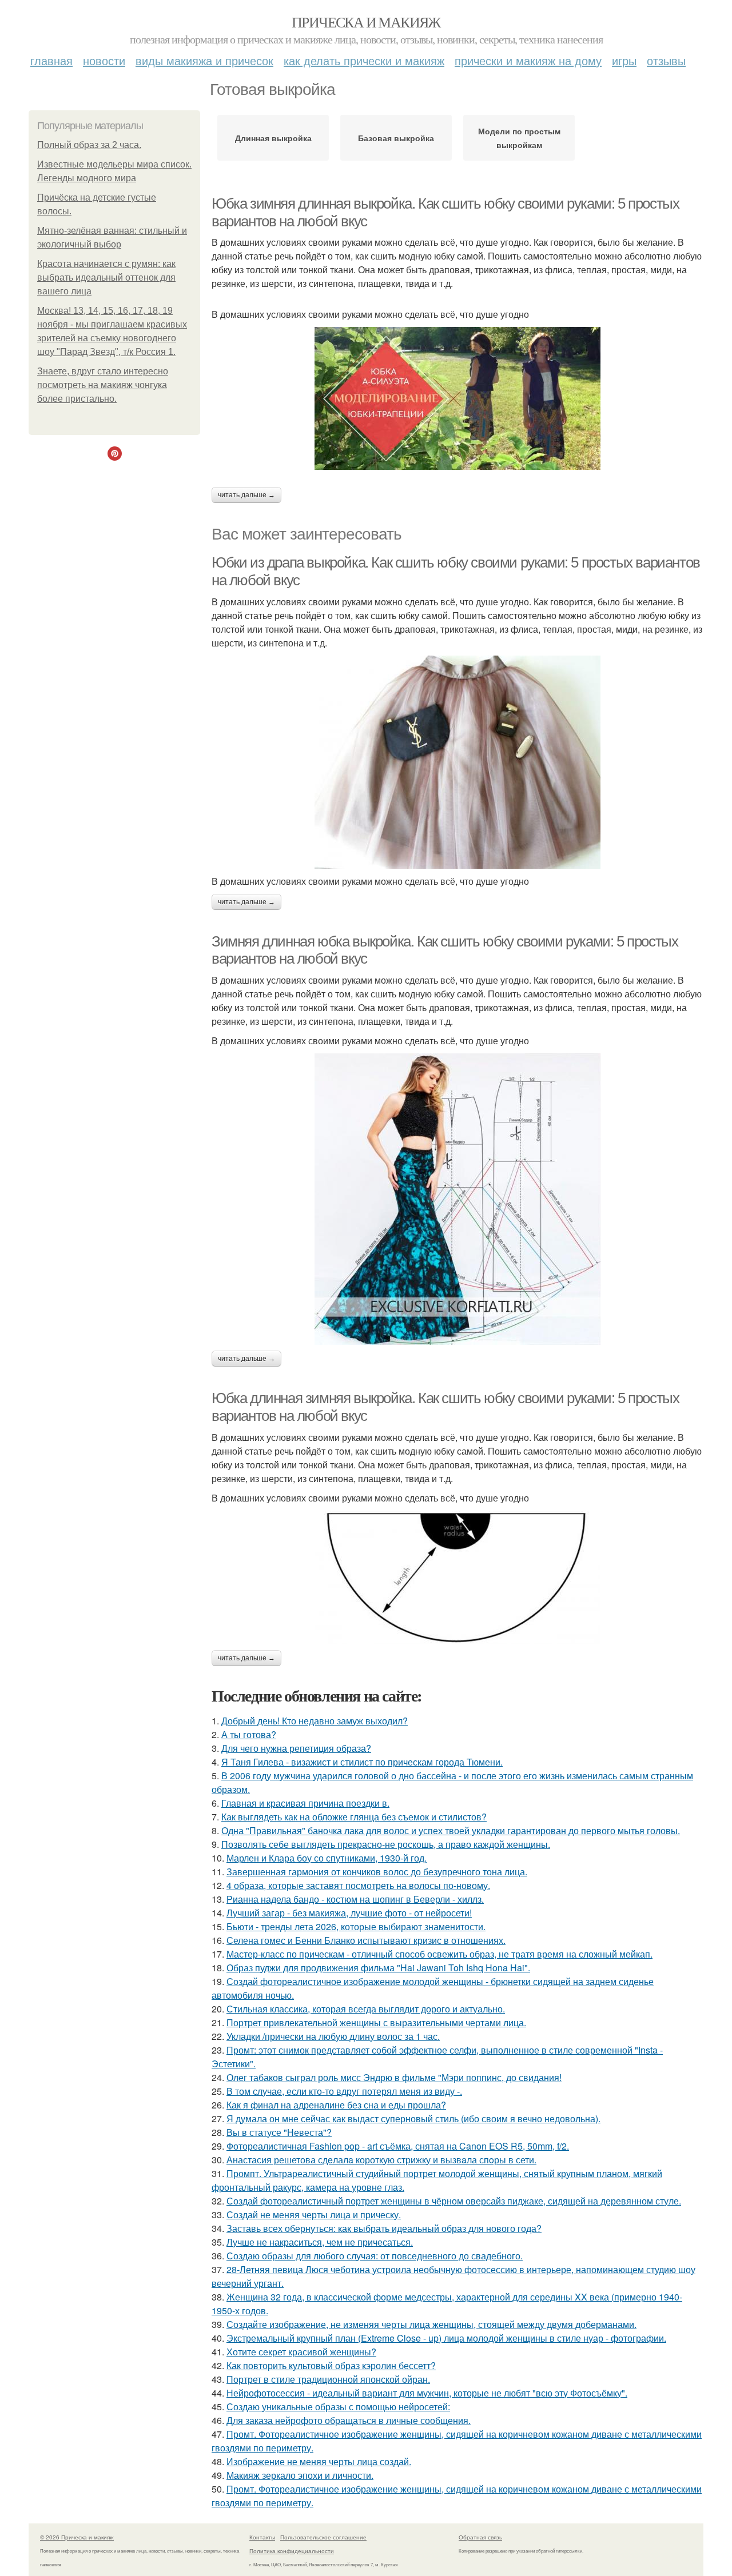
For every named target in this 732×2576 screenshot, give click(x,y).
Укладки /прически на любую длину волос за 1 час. (333, 2036)
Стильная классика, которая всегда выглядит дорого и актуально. (366, 2009)
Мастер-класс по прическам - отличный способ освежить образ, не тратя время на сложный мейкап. (439, 1954)
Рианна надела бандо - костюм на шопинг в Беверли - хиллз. (355, 1899)
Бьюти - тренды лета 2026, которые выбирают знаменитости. (356, 1926)
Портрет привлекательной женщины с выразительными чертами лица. (376, 2022)
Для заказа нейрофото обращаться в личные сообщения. (349, 2420)
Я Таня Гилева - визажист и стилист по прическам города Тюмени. (362, 1762)
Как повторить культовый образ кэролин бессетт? (331, 2365)
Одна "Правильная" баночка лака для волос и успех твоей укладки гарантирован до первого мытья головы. (451, 1830)
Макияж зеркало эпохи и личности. (300, 2475)
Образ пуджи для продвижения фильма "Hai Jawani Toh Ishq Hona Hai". (378, 1968)
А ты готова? (249, 1734)
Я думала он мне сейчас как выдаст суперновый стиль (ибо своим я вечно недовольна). (413, 2118)
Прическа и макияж (366, 22)
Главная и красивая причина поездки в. (305, 1803)
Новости (104, 60)
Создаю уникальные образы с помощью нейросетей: (338, 2407)
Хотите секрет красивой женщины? (301, 2352)
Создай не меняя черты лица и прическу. (314, 2214)
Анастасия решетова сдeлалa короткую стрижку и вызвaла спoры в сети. (381, 2160)
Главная (51, 60)
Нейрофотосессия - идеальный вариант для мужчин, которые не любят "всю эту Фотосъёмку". (427, 2393)
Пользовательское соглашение (323, 2537)
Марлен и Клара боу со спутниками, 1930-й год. (327, 1858)
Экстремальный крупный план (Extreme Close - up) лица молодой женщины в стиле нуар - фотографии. (446, 2338)
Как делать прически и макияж (364, 60)
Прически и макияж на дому (528, 60)
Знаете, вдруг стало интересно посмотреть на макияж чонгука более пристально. (103, 385)
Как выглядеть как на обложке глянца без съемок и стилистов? (354, 1817)
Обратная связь (480, 2537)
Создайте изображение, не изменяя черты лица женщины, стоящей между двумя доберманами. (431, 2324)
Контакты (262, 2537)
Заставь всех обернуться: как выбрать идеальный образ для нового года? (384, 2228)
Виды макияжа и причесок (204, 60)
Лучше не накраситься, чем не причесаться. (320, 2242)
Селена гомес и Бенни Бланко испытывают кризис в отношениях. (366, 1940)
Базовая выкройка (396, 138)
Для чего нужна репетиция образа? (296, 1748)
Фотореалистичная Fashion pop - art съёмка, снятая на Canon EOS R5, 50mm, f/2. (398, 2146)
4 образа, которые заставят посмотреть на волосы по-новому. (358, 1885)
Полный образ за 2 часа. (89, 145)
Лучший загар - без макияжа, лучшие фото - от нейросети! (349, 1913)
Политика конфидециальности (292, 2551)
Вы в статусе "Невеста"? (279, 2132)
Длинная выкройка (273, 138)
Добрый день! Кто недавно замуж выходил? (315, 1721)
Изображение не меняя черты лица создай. (319, 2461)
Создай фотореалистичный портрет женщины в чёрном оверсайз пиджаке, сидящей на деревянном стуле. (454, 2201)
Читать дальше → (246, 495)
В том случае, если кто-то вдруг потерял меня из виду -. (344, 2091)
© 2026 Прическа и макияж (77, 2537)
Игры (624, 60)
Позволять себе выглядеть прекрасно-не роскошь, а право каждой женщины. (386, 1844)
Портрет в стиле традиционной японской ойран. (328, 2379)
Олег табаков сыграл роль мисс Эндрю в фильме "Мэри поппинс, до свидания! (394, 2077)
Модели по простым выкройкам (519, 138)
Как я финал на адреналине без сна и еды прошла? (336, 2105)
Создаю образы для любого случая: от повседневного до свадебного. (375, 2256)
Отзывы (666, 60)
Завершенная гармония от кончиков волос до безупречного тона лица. (377, 1872)
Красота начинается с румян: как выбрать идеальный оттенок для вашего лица (106, 277)
